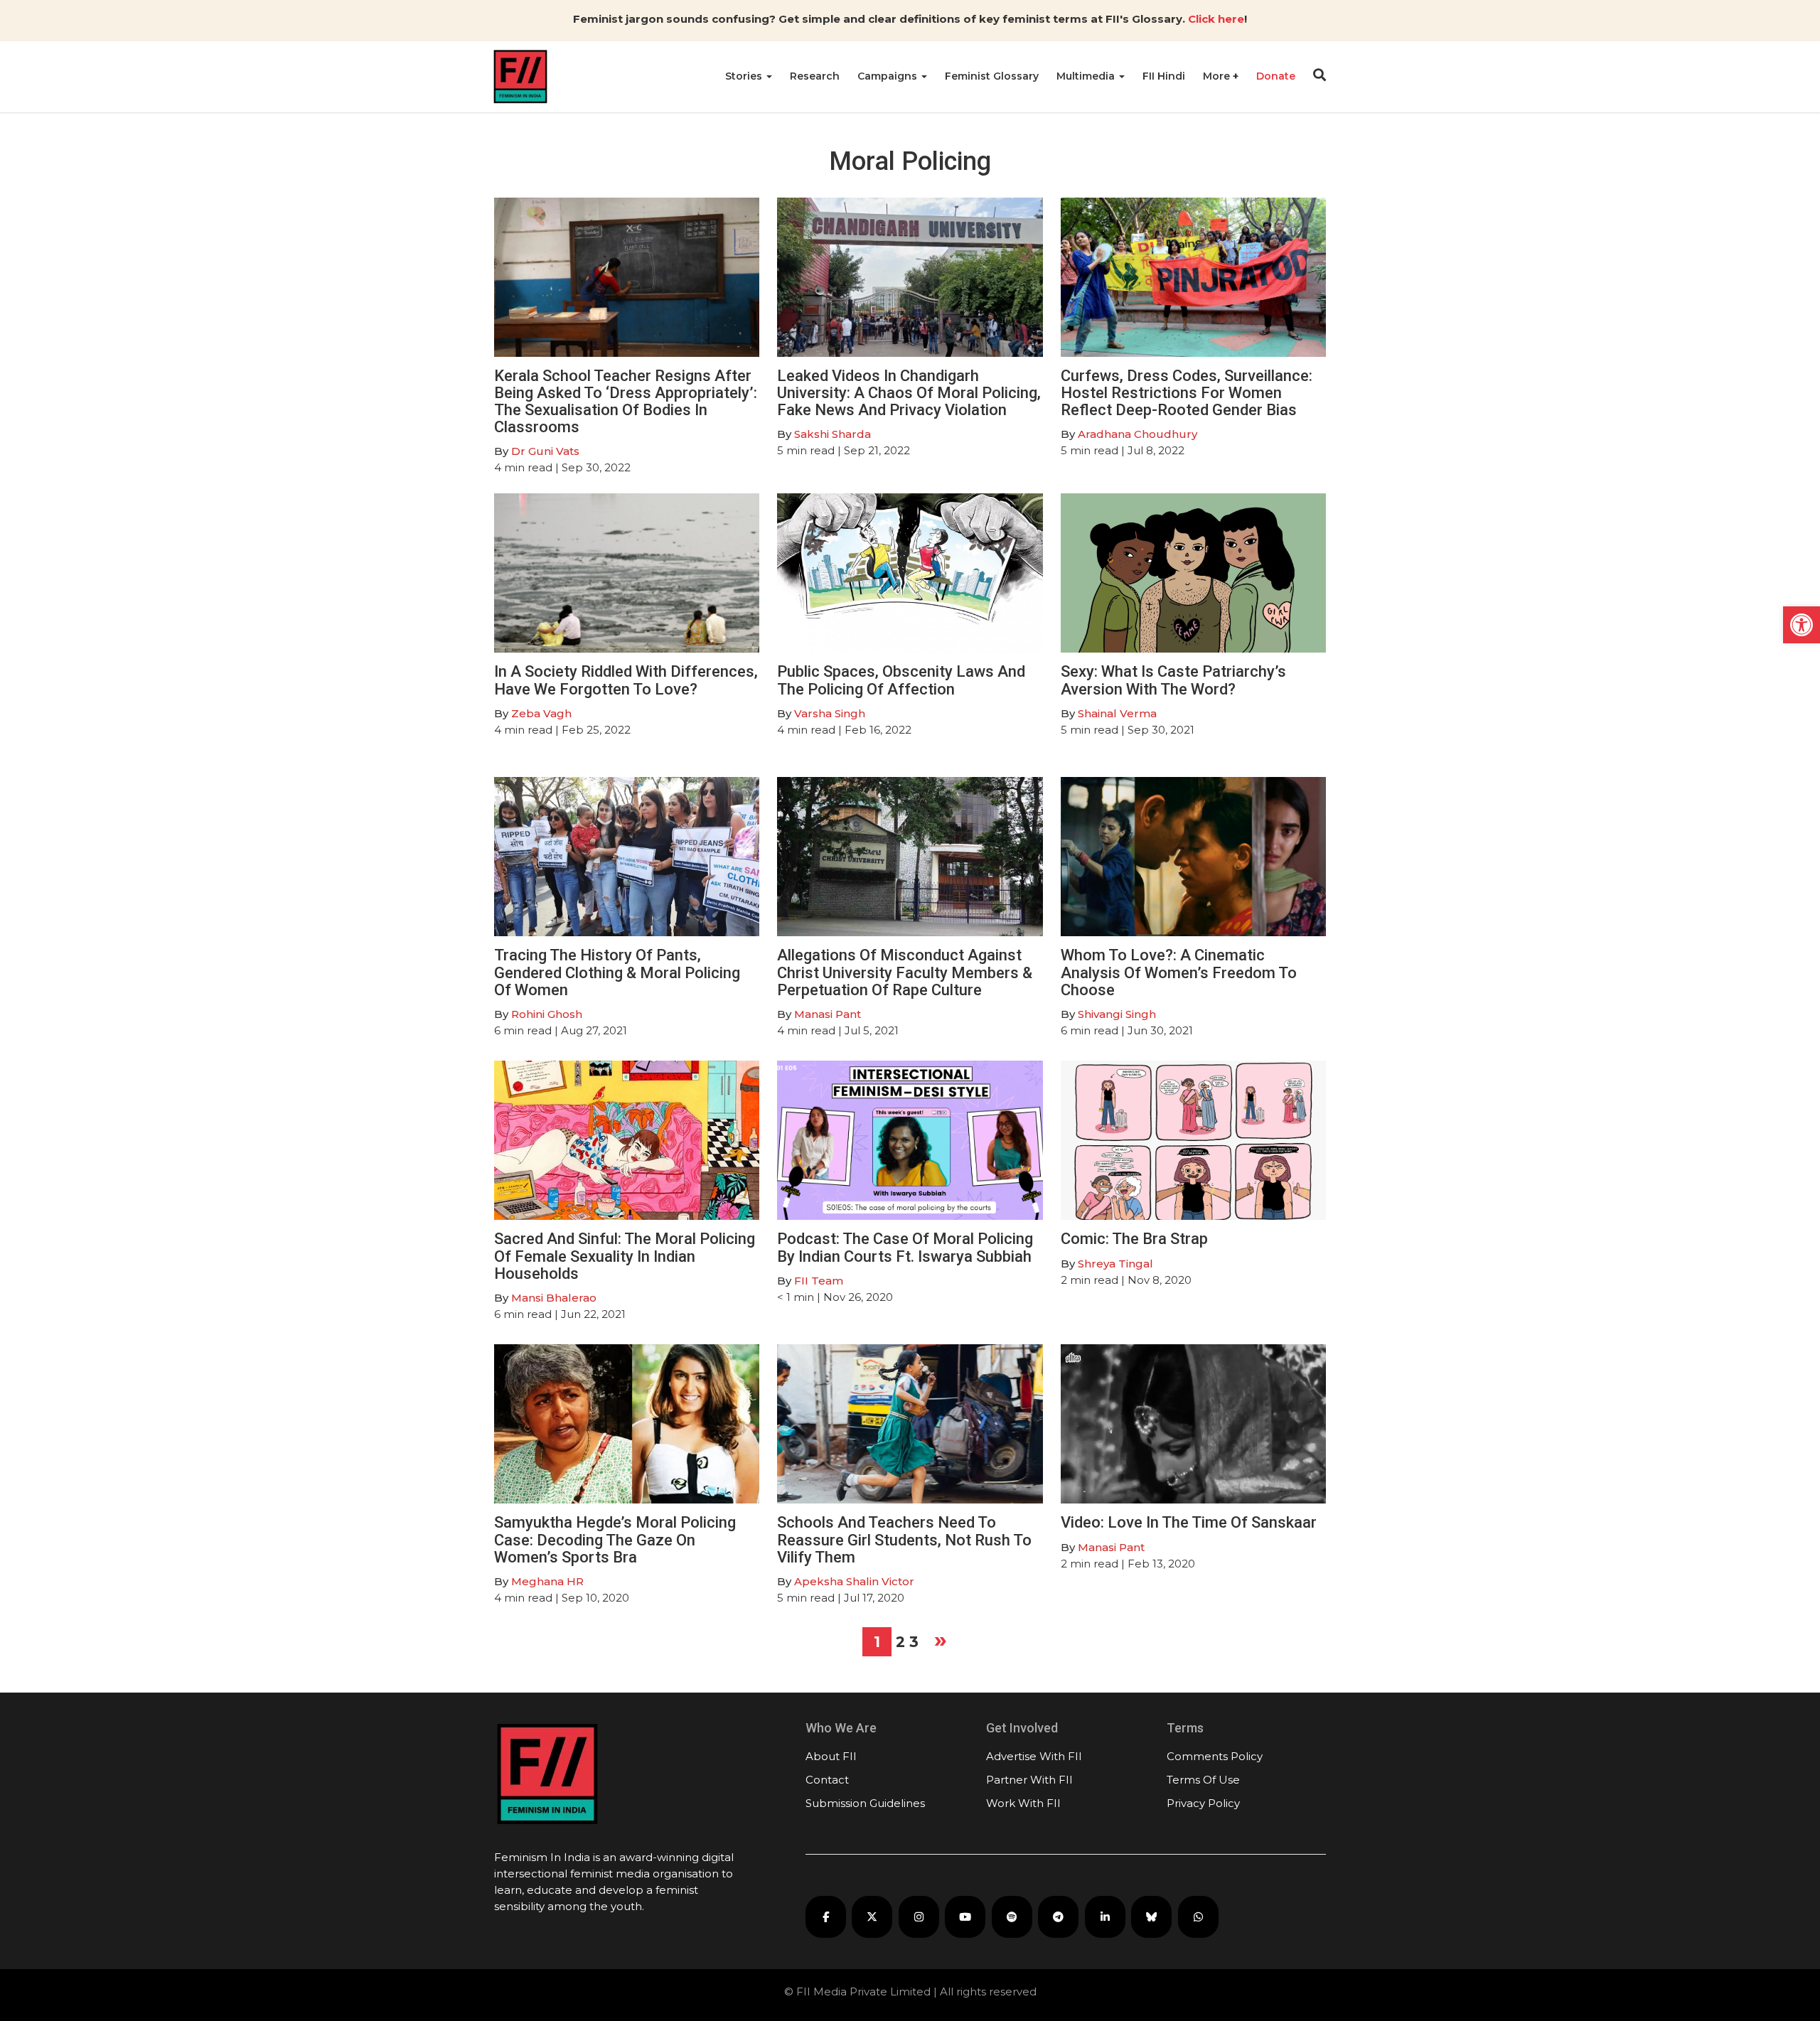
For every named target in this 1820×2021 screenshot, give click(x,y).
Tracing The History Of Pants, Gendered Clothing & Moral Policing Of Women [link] (617, 972)
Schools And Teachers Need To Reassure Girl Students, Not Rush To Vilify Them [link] (904, 1539)
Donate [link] (1276, 76)
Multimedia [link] (1087, 76)
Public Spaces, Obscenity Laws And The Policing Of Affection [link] (901, 680)
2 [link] (900, 1642)
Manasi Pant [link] (828, 1014)
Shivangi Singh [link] (1117, 1014)
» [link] (941, 1639)
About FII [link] (831, 1756)
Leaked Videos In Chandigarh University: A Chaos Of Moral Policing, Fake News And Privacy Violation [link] (909, 393)
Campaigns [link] (889, 76)
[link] (1802, 625)
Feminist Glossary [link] (992, 76)
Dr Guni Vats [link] (545, 451)
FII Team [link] (819, 1281)
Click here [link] (1216, 19)
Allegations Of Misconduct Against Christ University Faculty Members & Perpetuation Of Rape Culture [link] (905, 972)
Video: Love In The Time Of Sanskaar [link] (1189, 1522)
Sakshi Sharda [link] (833, 434)
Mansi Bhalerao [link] (554, 1298)
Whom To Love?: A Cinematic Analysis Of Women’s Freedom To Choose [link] (1179, 972)
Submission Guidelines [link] (865, 1803)
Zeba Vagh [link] (541, 713)
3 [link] (914, 1642)
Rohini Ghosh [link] (547, 1014)
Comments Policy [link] (1215, 1756)
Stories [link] (745, 76)
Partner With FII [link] (1029, 1780)
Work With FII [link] (1023, 1803)
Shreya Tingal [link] (1115, 1264)
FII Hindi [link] (1164, 76)
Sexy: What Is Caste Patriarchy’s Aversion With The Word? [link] (1173, 680)
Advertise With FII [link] (1034, 1756)
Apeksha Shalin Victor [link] (854, 1581)
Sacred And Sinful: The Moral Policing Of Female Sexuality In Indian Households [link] (625, 1256)
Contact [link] (827, 1780)
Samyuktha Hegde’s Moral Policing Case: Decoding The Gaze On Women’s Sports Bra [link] (615, 1539)
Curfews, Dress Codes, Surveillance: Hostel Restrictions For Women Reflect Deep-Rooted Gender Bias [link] (1187, 393)
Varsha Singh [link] (831, 713)
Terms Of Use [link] (1203, 1780)
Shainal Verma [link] (1117, 713)
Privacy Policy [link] (1203, 1803)
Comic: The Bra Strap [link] (1134, 1239)
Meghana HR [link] (547, 1581)
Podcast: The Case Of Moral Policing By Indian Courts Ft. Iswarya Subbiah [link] (905, 1247)
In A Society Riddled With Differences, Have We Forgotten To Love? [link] (626, 680)
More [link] (1218, 76)
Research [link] (815, 76)
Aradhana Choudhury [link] (1137, 434)
